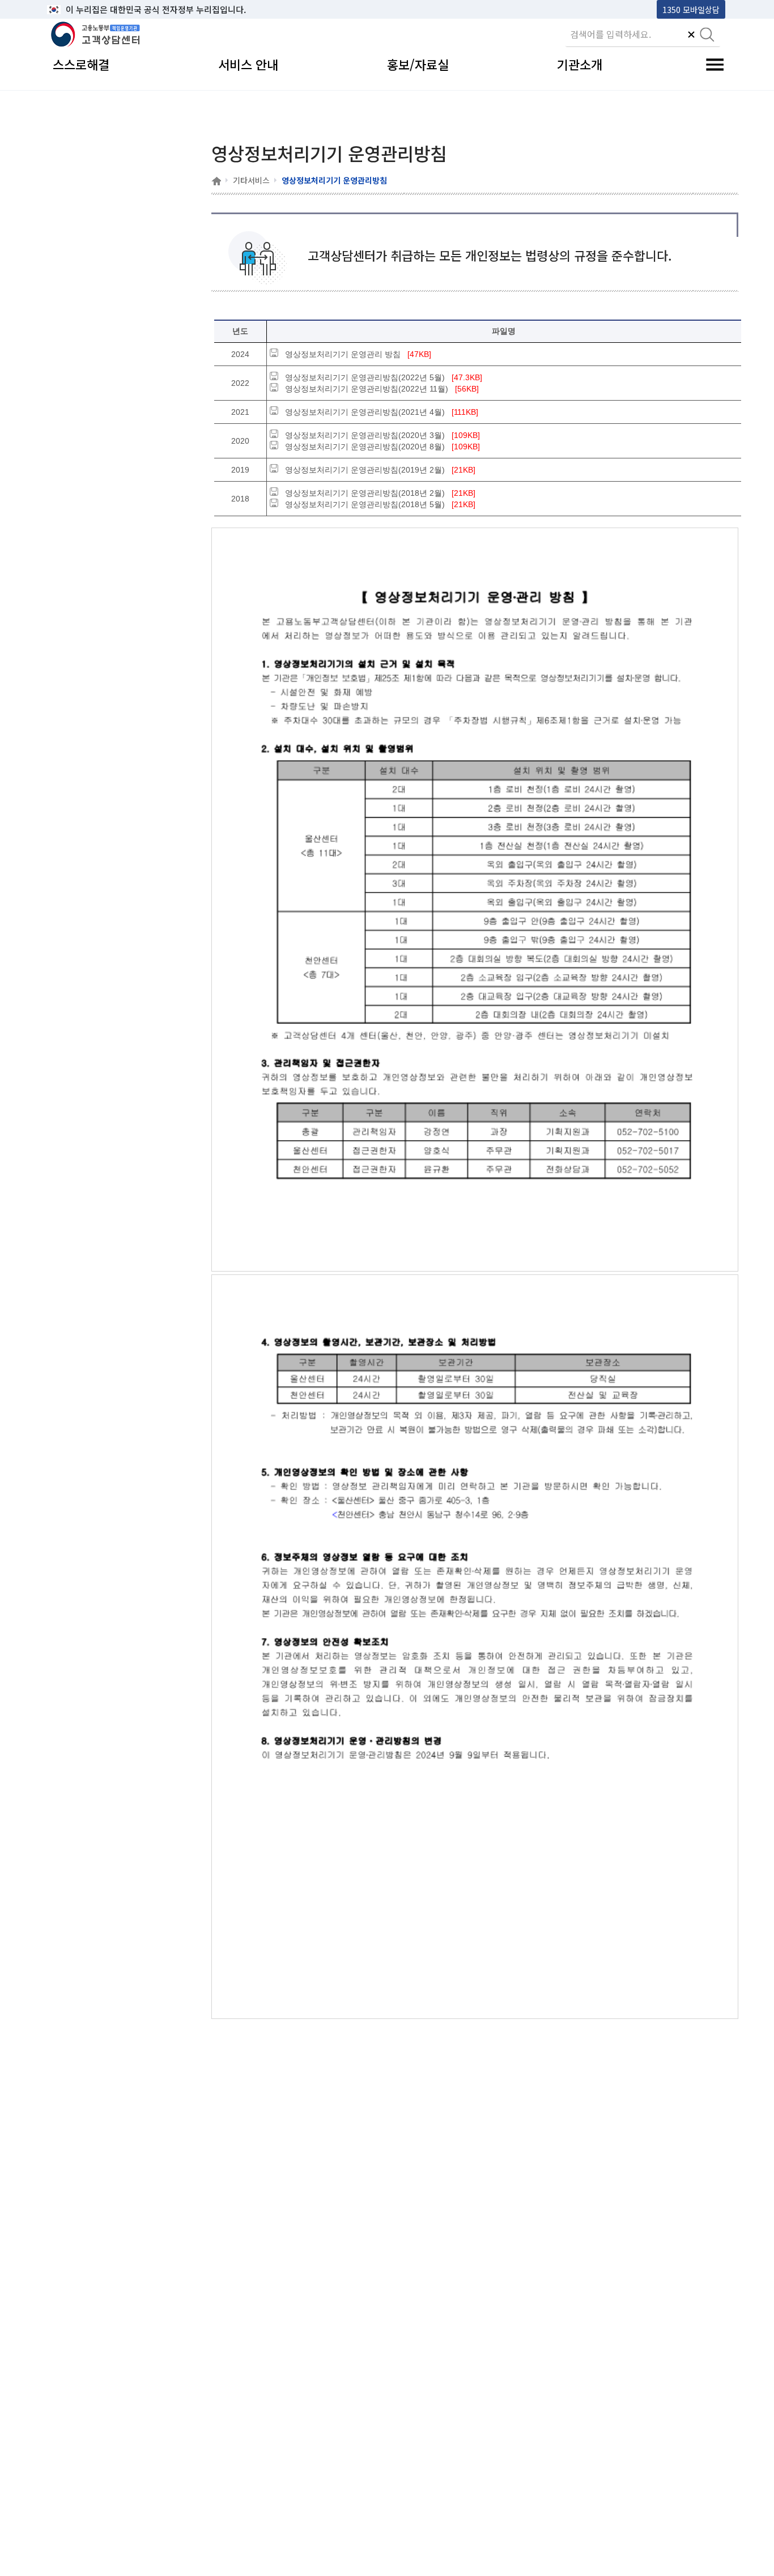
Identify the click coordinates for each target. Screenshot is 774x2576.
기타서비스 (251, 180)
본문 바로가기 (76, 9)
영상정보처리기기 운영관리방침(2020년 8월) (365, 447)
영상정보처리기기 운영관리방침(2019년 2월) (365, 470)
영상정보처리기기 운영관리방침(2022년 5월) (365, 377)
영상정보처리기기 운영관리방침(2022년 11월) (367, 389)
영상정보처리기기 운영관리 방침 (343, 354)
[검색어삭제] (691, 36)
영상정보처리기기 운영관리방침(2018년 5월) (365, 504)
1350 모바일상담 (691, 9)
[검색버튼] (707, 36)
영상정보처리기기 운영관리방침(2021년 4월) (365, 412)
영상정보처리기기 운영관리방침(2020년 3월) (365, 435)
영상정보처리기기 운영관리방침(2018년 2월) (365, 493)
